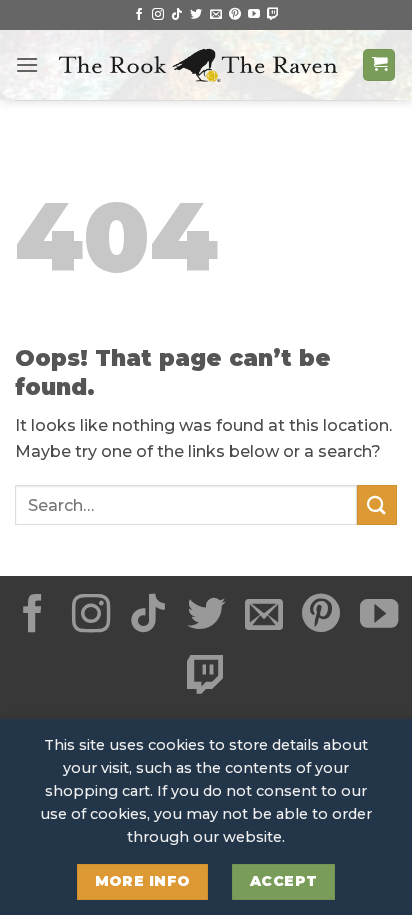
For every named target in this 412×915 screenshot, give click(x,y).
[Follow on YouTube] (254, 15)
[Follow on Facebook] (139, 15)
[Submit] (377, 504)
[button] (27, 64)
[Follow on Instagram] (158, 15)
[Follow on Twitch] (273, 15)
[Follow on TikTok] (177, 15)
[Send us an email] (216, 15)
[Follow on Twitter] (196, 15)
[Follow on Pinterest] (235, 15)
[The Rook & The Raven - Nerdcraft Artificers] (200, 65)
